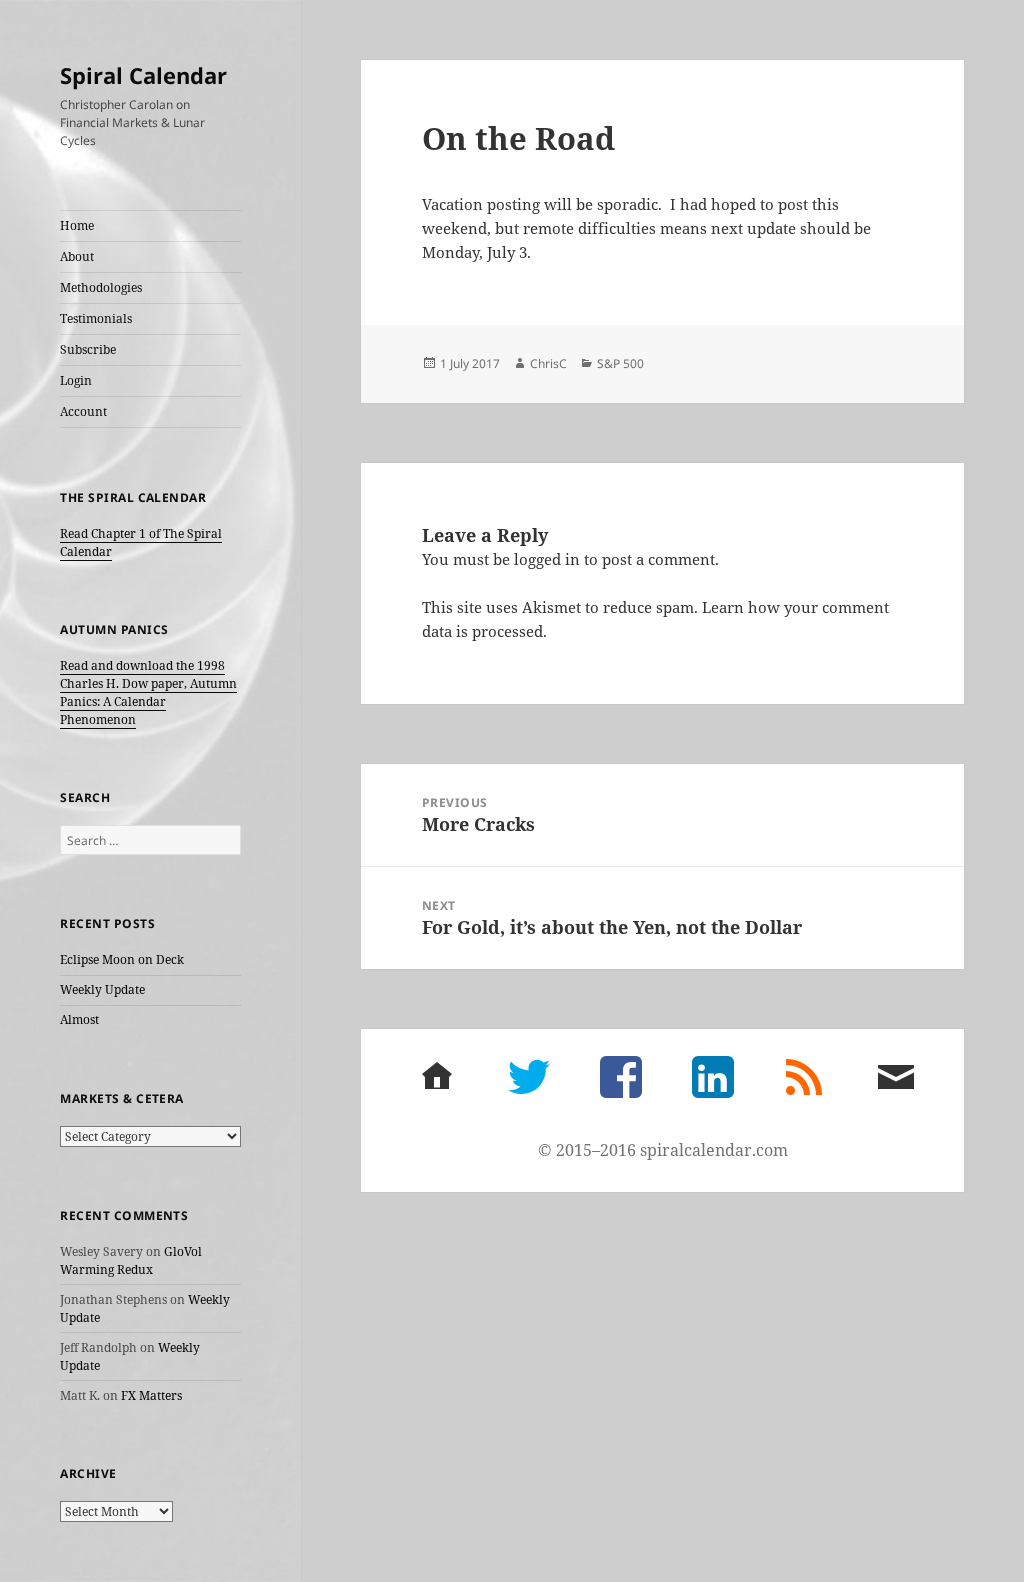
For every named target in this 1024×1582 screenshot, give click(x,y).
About (77, 256)
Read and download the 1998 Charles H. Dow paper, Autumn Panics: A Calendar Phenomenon (148, 692)
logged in (547, 559)
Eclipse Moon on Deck (122, 959)
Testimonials (96, 318)
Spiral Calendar (143, 75)
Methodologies (101, 287)
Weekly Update (102, 989)
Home (77, 225)
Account (83, 411)
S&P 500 (620, 363)
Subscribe (88, 349)
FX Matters (151, 1395)
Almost (79, 1019)
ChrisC (548, 363)
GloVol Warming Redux (131, 1260)
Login (76, 380)
